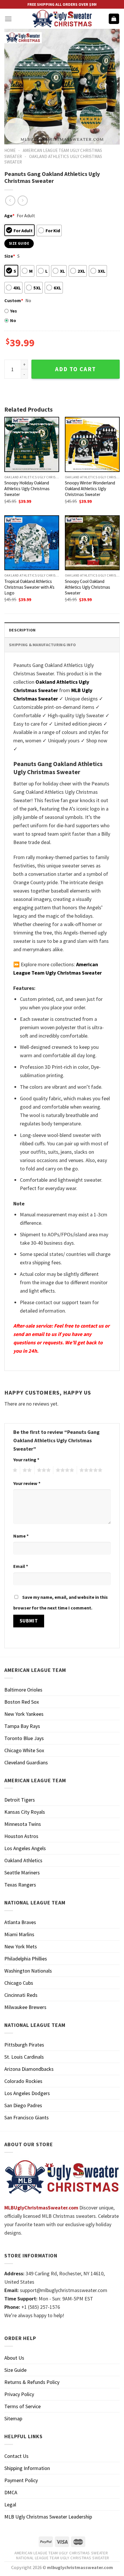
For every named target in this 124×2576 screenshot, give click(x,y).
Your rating (26, 1460)
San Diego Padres (23, 2105)
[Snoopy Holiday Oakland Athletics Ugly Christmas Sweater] (32, 444)
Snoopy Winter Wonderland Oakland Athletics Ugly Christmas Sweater (90, 489)
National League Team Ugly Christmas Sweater (63, 2558)
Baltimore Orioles (23, 1690)
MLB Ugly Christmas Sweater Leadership (48, 2517)
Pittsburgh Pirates (24, 2045)
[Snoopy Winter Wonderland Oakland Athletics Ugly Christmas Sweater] (92, 444)
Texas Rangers (20, 1885)
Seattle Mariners (22, 1872)
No (13, 320)
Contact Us (16, 2456)
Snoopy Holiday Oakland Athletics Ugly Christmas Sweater (27, 489)
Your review (27, 1483)
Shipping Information (27, 2468)
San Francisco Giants (27, 2117)
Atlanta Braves (20, 1922)
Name (21, 1536)
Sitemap (13, 2418)
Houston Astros (21, 1836)
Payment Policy (21, 2480)
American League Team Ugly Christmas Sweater (61, 2553)
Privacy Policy (19, 2394)
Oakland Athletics (23, 1860)
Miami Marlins (19, 1934)
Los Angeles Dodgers (27, 2093)
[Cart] (114, 19)
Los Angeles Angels (25, 1848)
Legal (10, 2505)
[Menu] (8, 19)
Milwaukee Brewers (25, 2007)
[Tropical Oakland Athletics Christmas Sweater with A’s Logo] (32, 543)
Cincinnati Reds (21, 1995)
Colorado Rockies (23, 2081)
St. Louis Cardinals (24, 2057)
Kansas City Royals (25, 1812)
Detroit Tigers (20, 1800)
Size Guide (15, 2370)
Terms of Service (22, 2406)
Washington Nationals (28, 1971)
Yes (14, 311)
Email (21, 1566)
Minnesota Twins (23, 1824)
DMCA (11, 2492)
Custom (14, 300)
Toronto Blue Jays (24, 1738)
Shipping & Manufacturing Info (42, 645)
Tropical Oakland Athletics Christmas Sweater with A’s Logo (29, 587)
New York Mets (21, 1946)
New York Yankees (24, 1714)
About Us (14, 2358)
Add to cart (76, 369)
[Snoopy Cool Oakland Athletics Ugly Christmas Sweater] (92, 543)
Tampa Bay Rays (22, 1726)
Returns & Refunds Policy (32, 2382)
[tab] (62, 630)
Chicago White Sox (24, 1750)
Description (22, 630)
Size (10, 256)
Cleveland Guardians (26, 1762)
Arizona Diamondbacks (29, 2069)
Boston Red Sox (22, 1702)
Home (10, 150)
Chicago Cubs (19, 1983)
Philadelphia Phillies (26, 1959)
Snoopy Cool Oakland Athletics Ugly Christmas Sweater (88, 587)
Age (9, 215)
